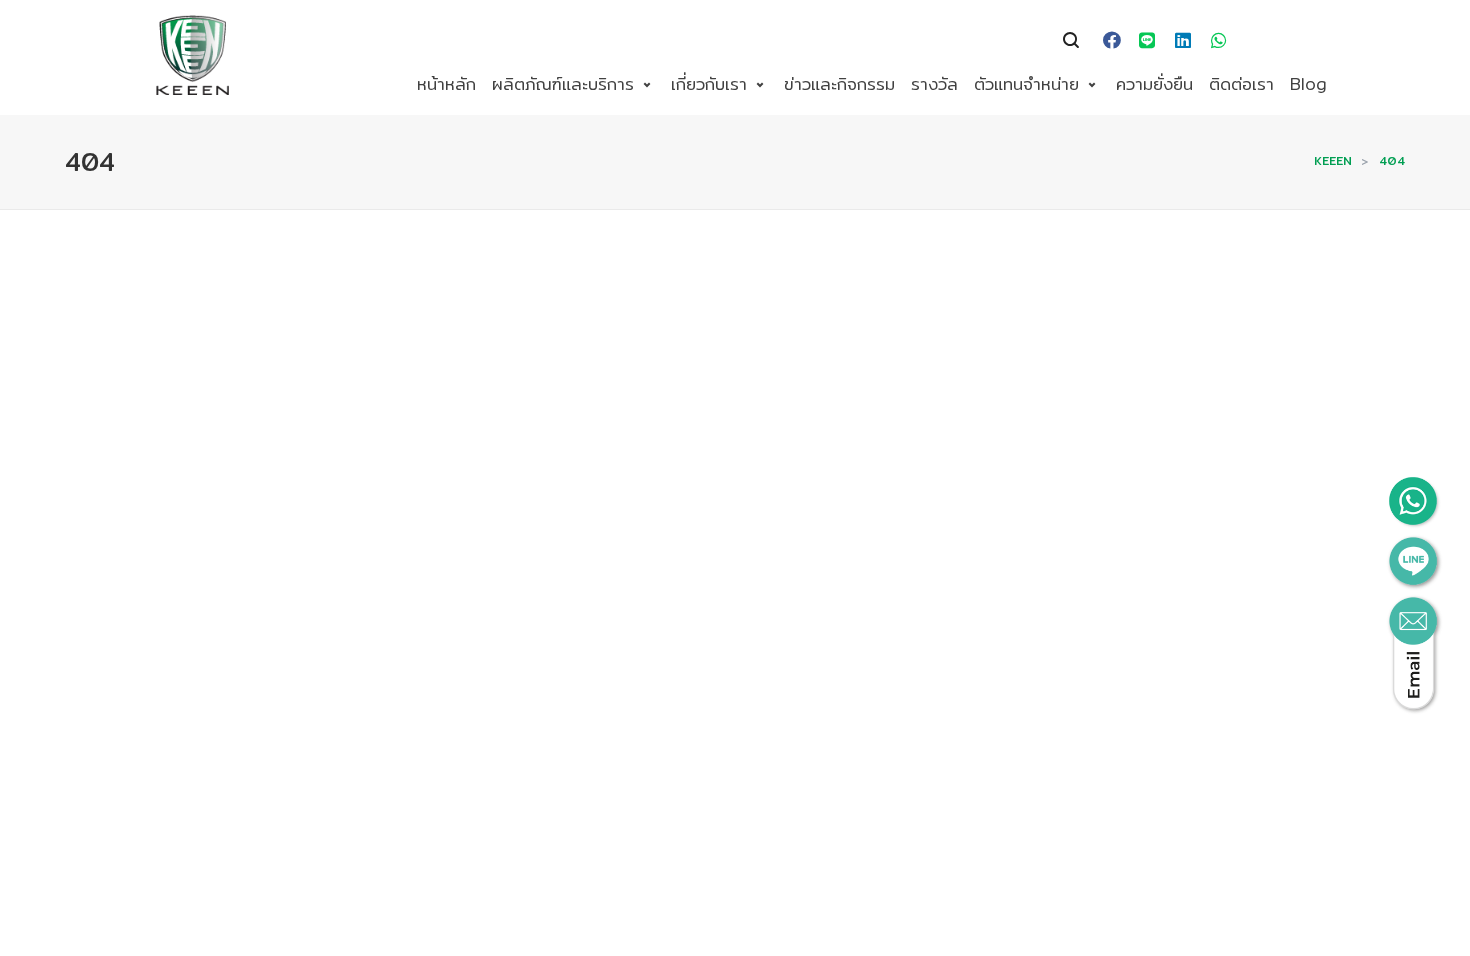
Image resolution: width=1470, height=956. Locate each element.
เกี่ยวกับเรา (709, 83)
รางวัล (934, 83)
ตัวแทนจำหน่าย (1026, 83)
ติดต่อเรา (1241, 83)
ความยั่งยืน (1154, 83)
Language (1272, 40)
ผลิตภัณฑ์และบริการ (563, 83)
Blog (1308, 83)
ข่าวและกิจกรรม (839, 83)
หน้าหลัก (446, 83)
